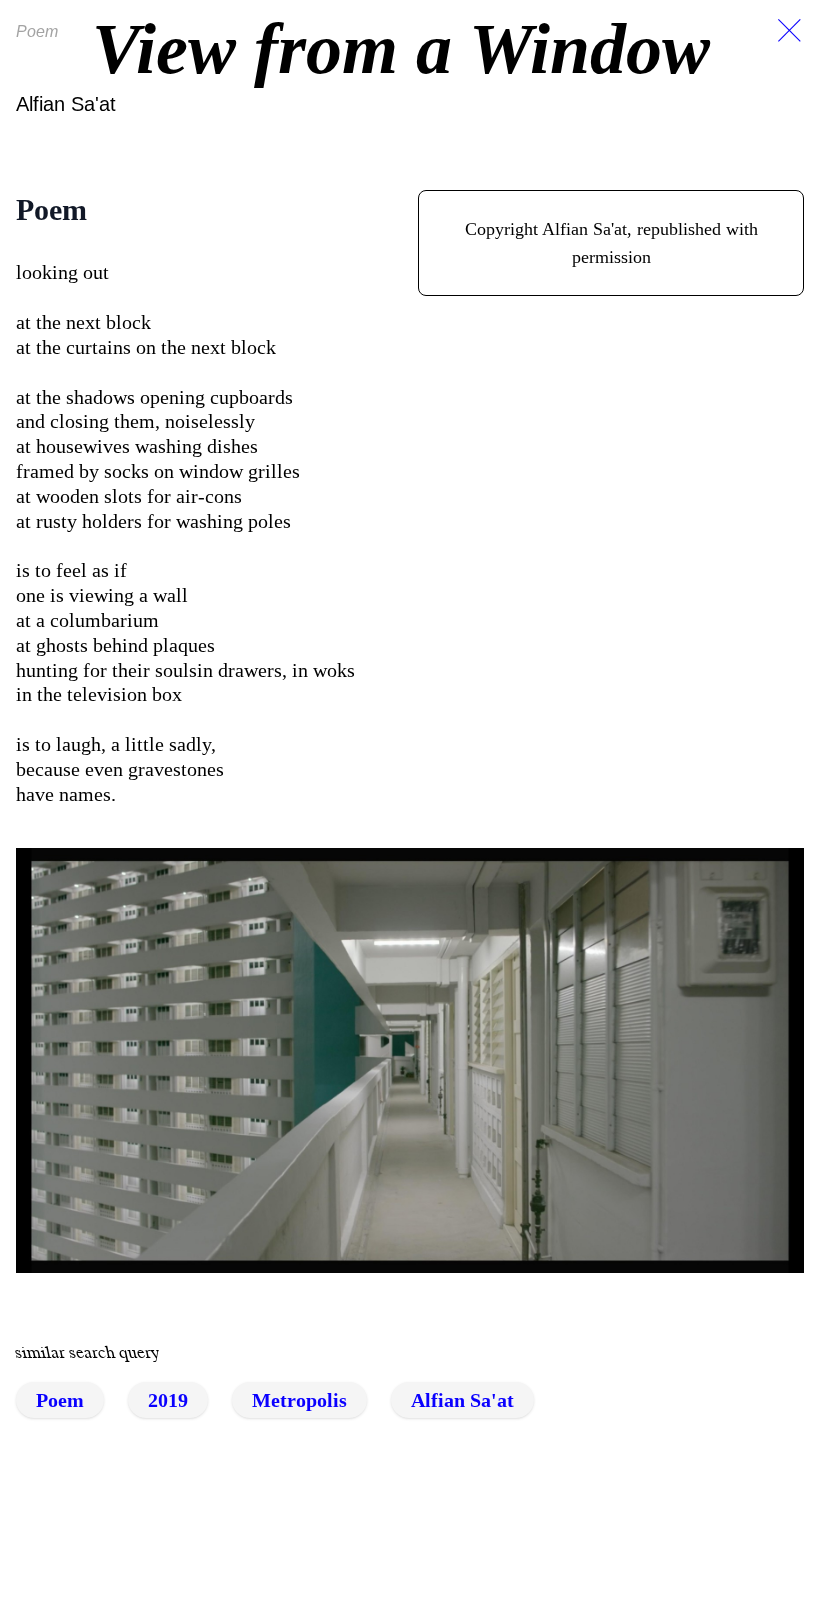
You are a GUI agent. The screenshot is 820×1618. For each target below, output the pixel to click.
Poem (60, 1400)
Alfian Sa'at (66, 104)
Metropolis (299, 1400)
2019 (168, 1400)
